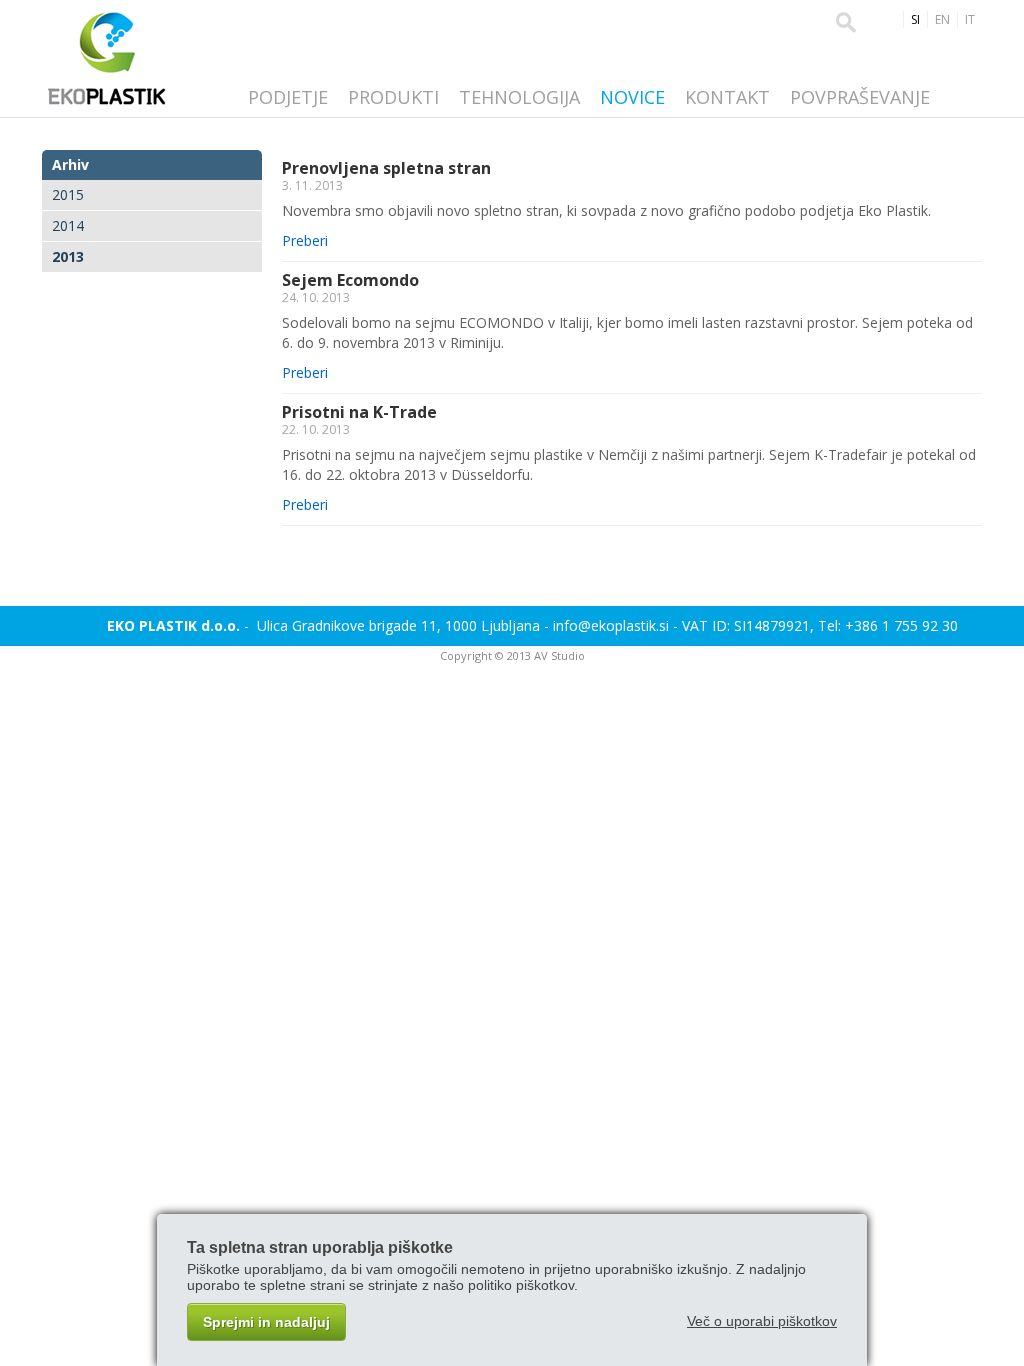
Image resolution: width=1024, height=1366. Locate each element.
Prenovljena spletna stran (386, 168)
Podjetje (288, 97)
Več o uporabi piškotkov (762, 1321)
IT (970, 19)
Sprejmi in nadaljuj (266, 1322)
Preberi (305, 240)
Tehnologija (519, 97)
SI (915, 19)
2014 (68, 225)
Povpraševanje (860, 97)
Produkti (393, 97)
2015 (68, 194)
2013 (68, 256)
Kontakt (727, 97)
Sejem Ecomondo (350, 280)
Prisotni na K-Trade (359, 412)
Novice (632, 97)
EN (942, 19)
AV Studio (559, 655)
